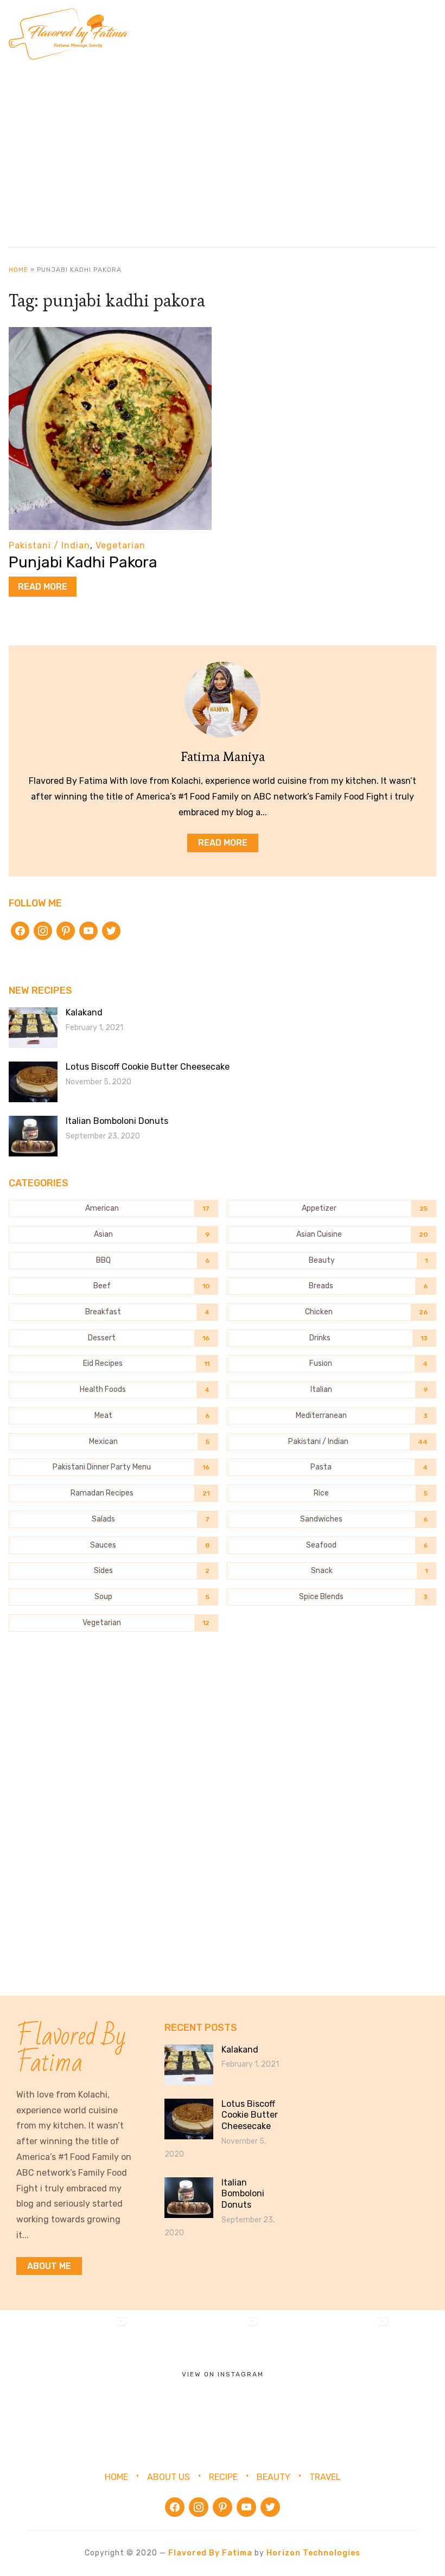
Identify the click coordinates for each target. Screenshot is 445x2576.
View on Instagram (223, 2374)
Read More (43, 587)
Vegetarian (120, 545)
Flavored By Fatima (210, 2553)
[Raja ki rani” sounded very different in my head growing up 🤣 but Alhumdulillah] (327, 2376)
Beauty (274, 2477)
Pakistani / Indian (49, 545)
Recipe (223, 2477)
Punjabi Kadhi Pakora (83, 562)
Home (18, 270)
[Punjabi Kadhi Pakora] (110, 334)
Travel (325, 2477)
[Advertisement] (223, 149)
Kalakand (84, 1012)
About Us (169, 2477)
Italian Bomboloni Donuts (117, 1121)
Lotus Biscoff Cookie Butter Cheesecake (148, 1067)
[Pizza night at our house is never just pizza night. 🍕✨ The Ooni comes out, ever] (65, 2376)
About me (49, 2266)
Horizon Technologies (313, 2553)
